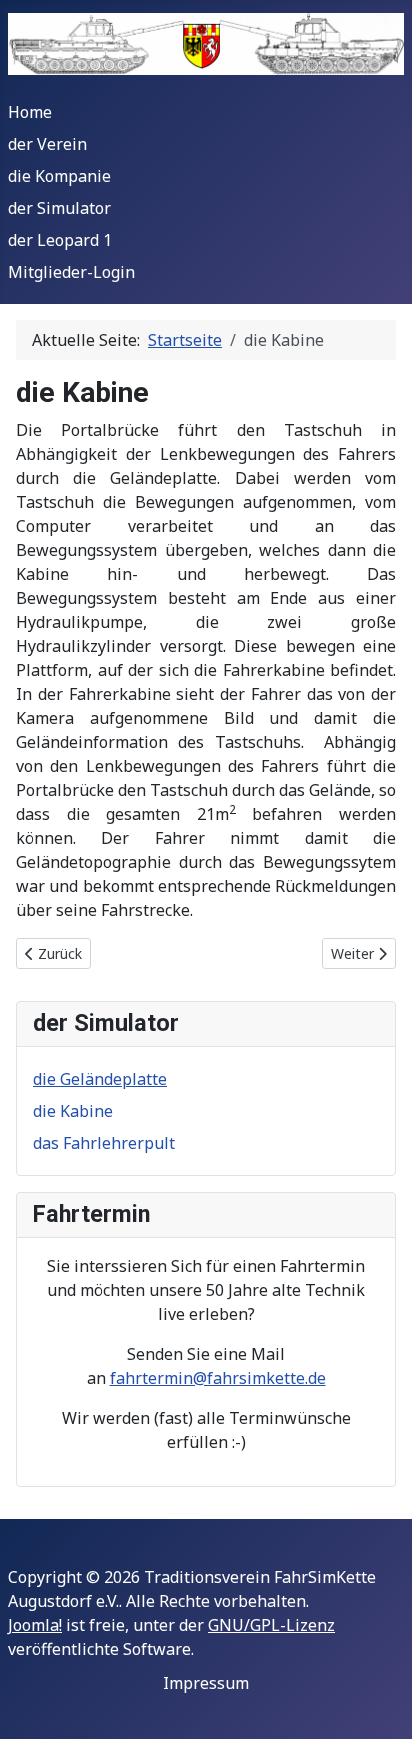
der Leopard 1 (60, 240)
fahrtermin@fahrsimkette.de (218, 1378)
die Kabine (73, 1111)
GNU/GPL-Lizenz (271, 1625)
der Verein (47, 144)
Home (30, 112)
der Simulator (59, 208)
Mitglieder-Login (71, 272)
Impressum (206, 1683)
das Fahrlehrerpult (104, 1143)
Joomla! (35, 1625)
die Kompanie (59, 176)
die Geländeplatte (100, 1079)
